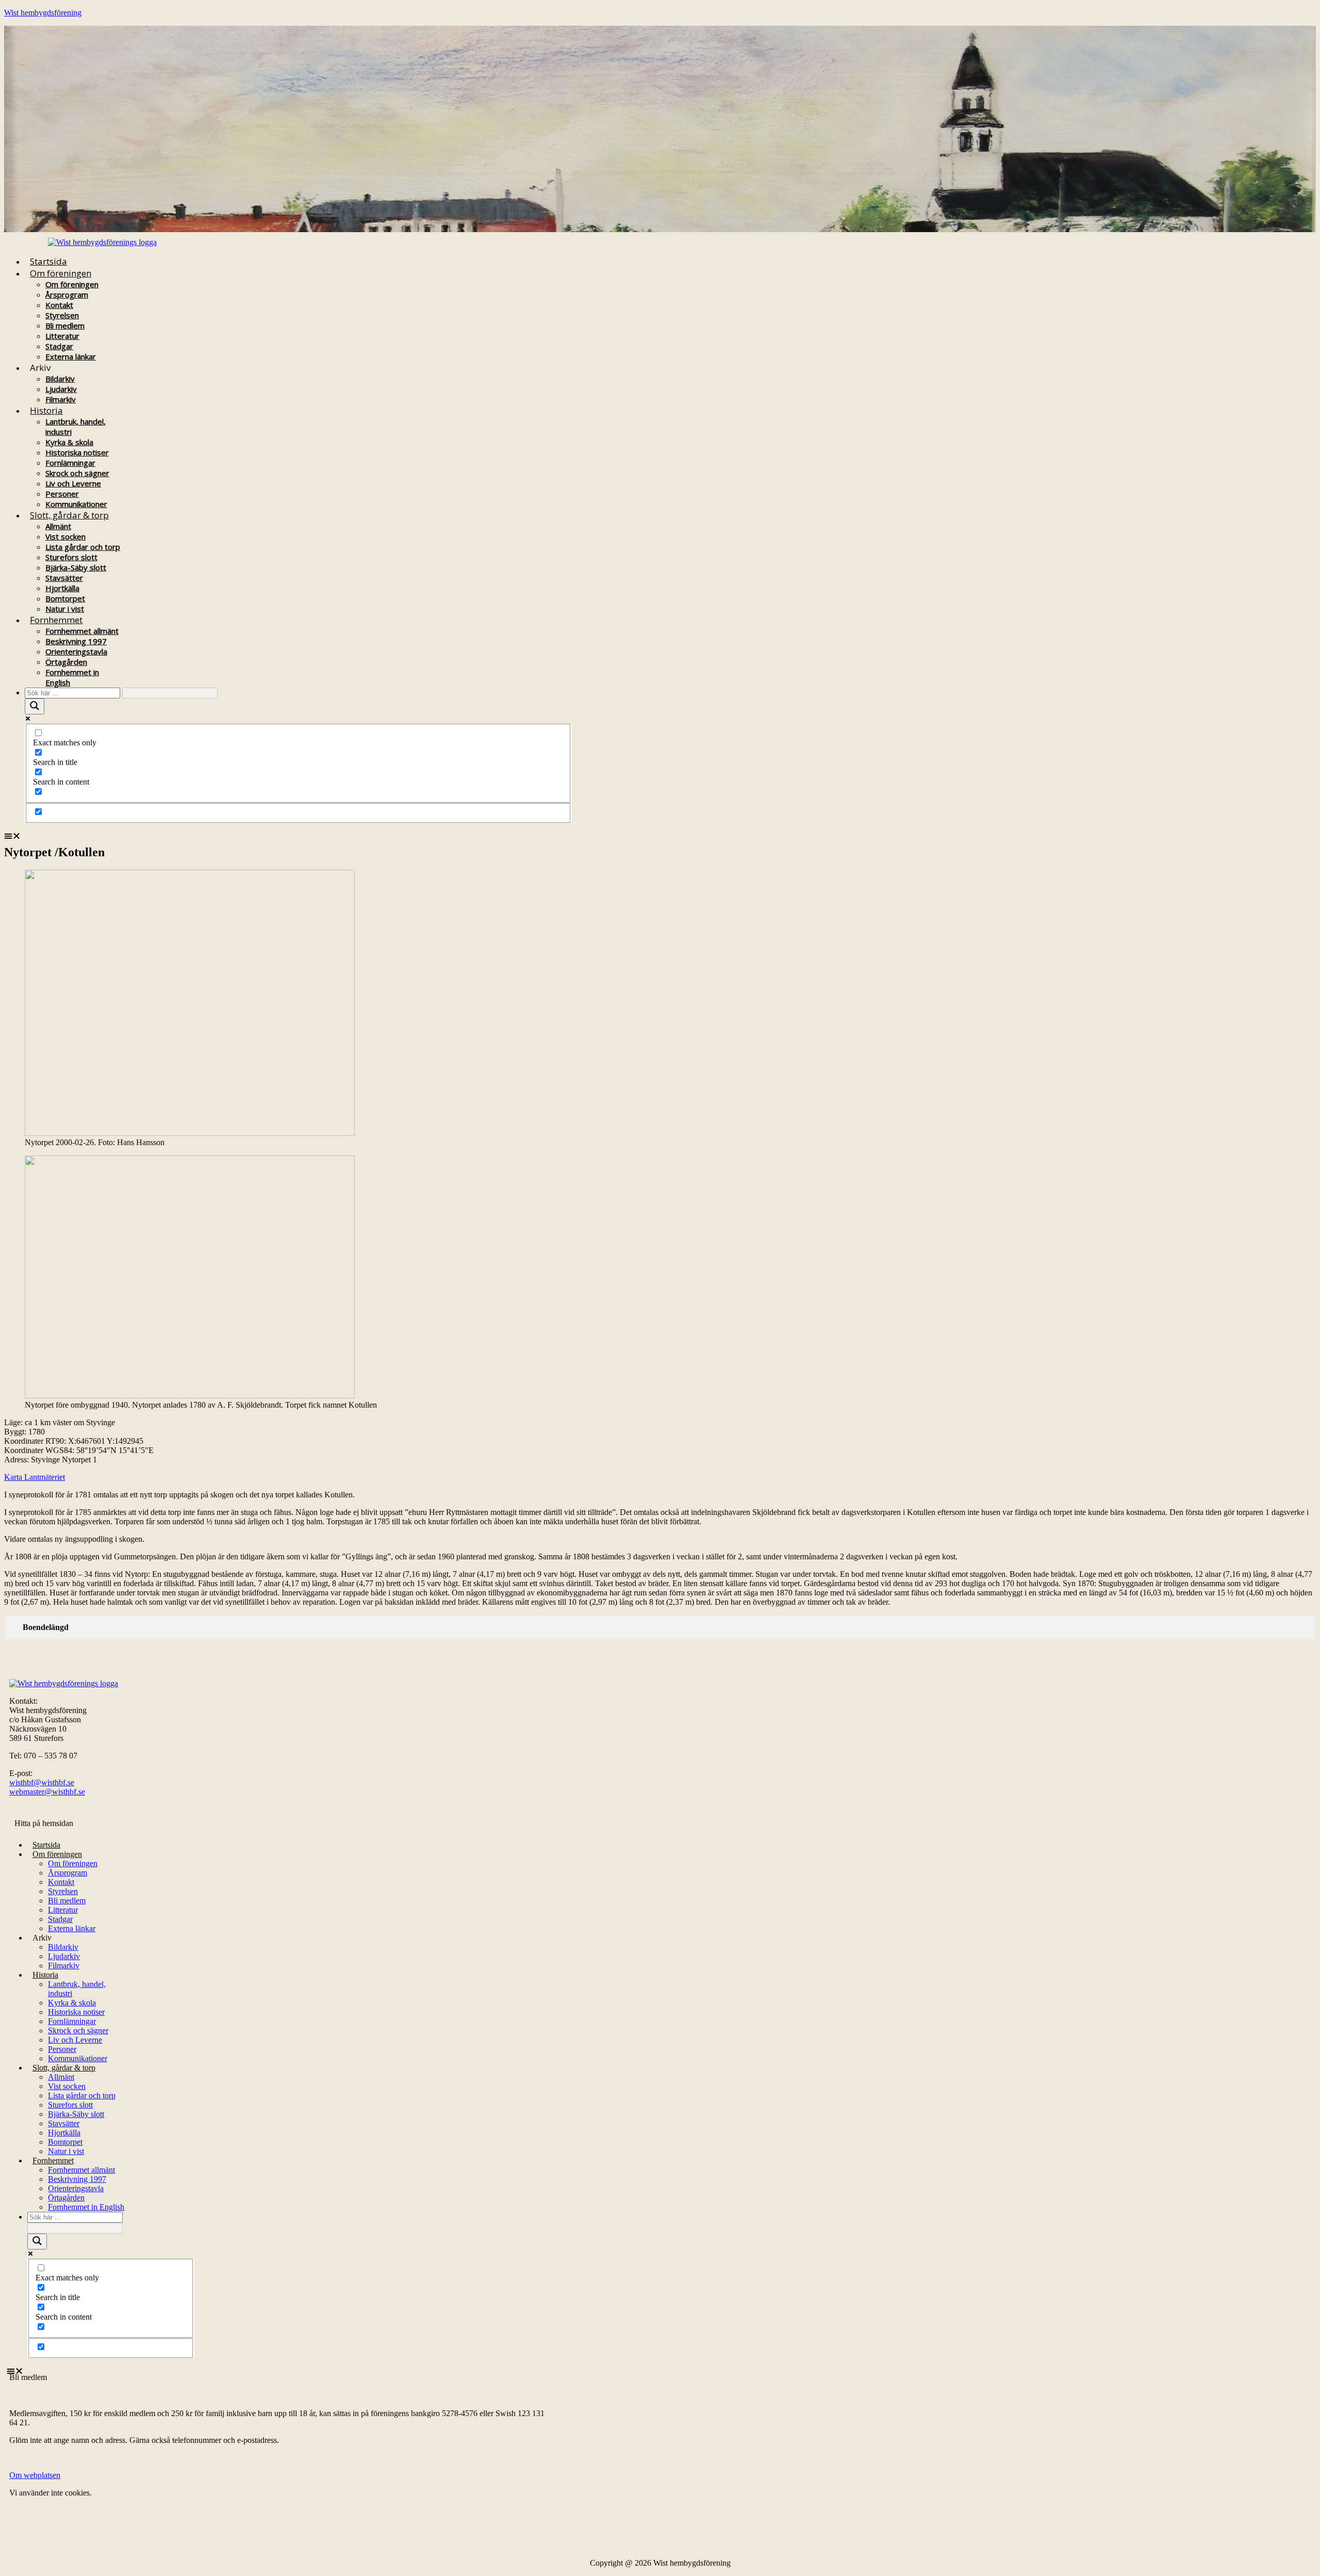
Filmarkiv (64, 1966)
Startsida (48, 261)
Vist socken (65, 536)
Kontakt (59, 305)
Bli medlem (65, 325)
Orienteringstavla (76, 651)
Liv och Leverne (73, 483)
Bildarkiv (60, 379)
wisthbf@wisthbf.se (42, 1782)
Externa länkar (71, 356)
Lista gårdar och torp (83, 547)
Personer (62, 494)
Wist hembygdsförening (43, 13)
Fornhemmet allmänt (82, 631)
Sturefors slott (71, 557)
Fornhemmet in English (86, 2207)
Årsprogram (67, 295)
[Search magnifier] (35, 706)
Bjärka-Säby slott (76, 567)
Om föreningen (61, 273)
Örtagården (66, 662)
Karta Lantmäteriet (35, 1477)
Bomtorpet (65, 598)
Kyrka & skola (69, 442)
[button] (562, 836)
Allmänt (58, 526)
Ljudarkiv (61, 389)
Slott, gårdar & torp (69, 515)
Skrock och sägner (77, 473)
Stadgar (59, 346)
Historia (46, 410)
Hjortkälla (62, 588)
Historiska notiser (77, 452)
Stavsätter (64, 578)
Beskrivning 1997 (76, 641)
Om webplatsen (35, 2475)
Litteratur (62, 336)
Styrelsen (62, 315)
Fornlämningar (70, 463)
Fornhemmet (56, 620)
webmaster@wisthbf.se (47, 1792)
